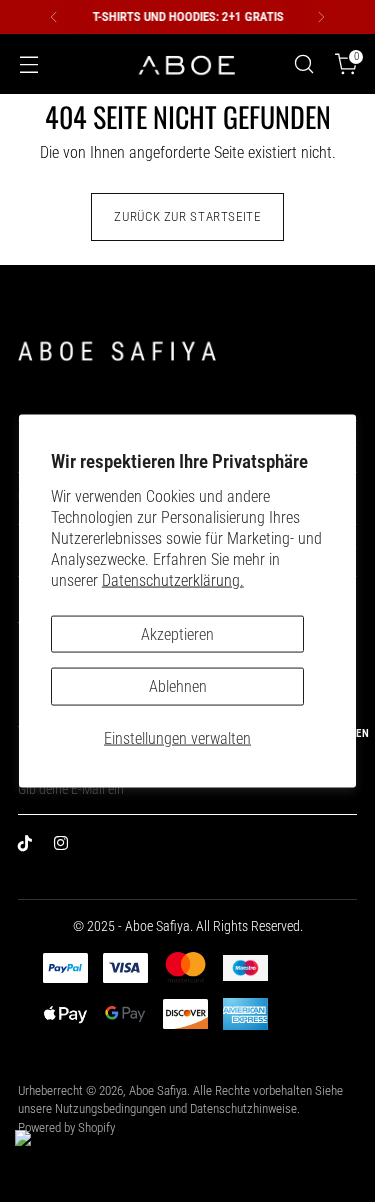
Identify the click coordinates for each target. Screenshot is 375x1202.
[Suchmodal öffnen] (303, 64)
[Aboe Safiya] (188, 64)
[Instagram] (66, 847)
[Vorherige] (54, 17)
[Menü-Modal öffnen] (28, 64)
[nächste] (321, 17)
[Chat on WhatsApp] (41, 1156)
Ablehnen (178, 686)
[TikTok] (30, 847)
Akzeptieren (177, 633)
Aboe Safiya (158, 1090)
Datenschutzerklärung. (173, 579)
